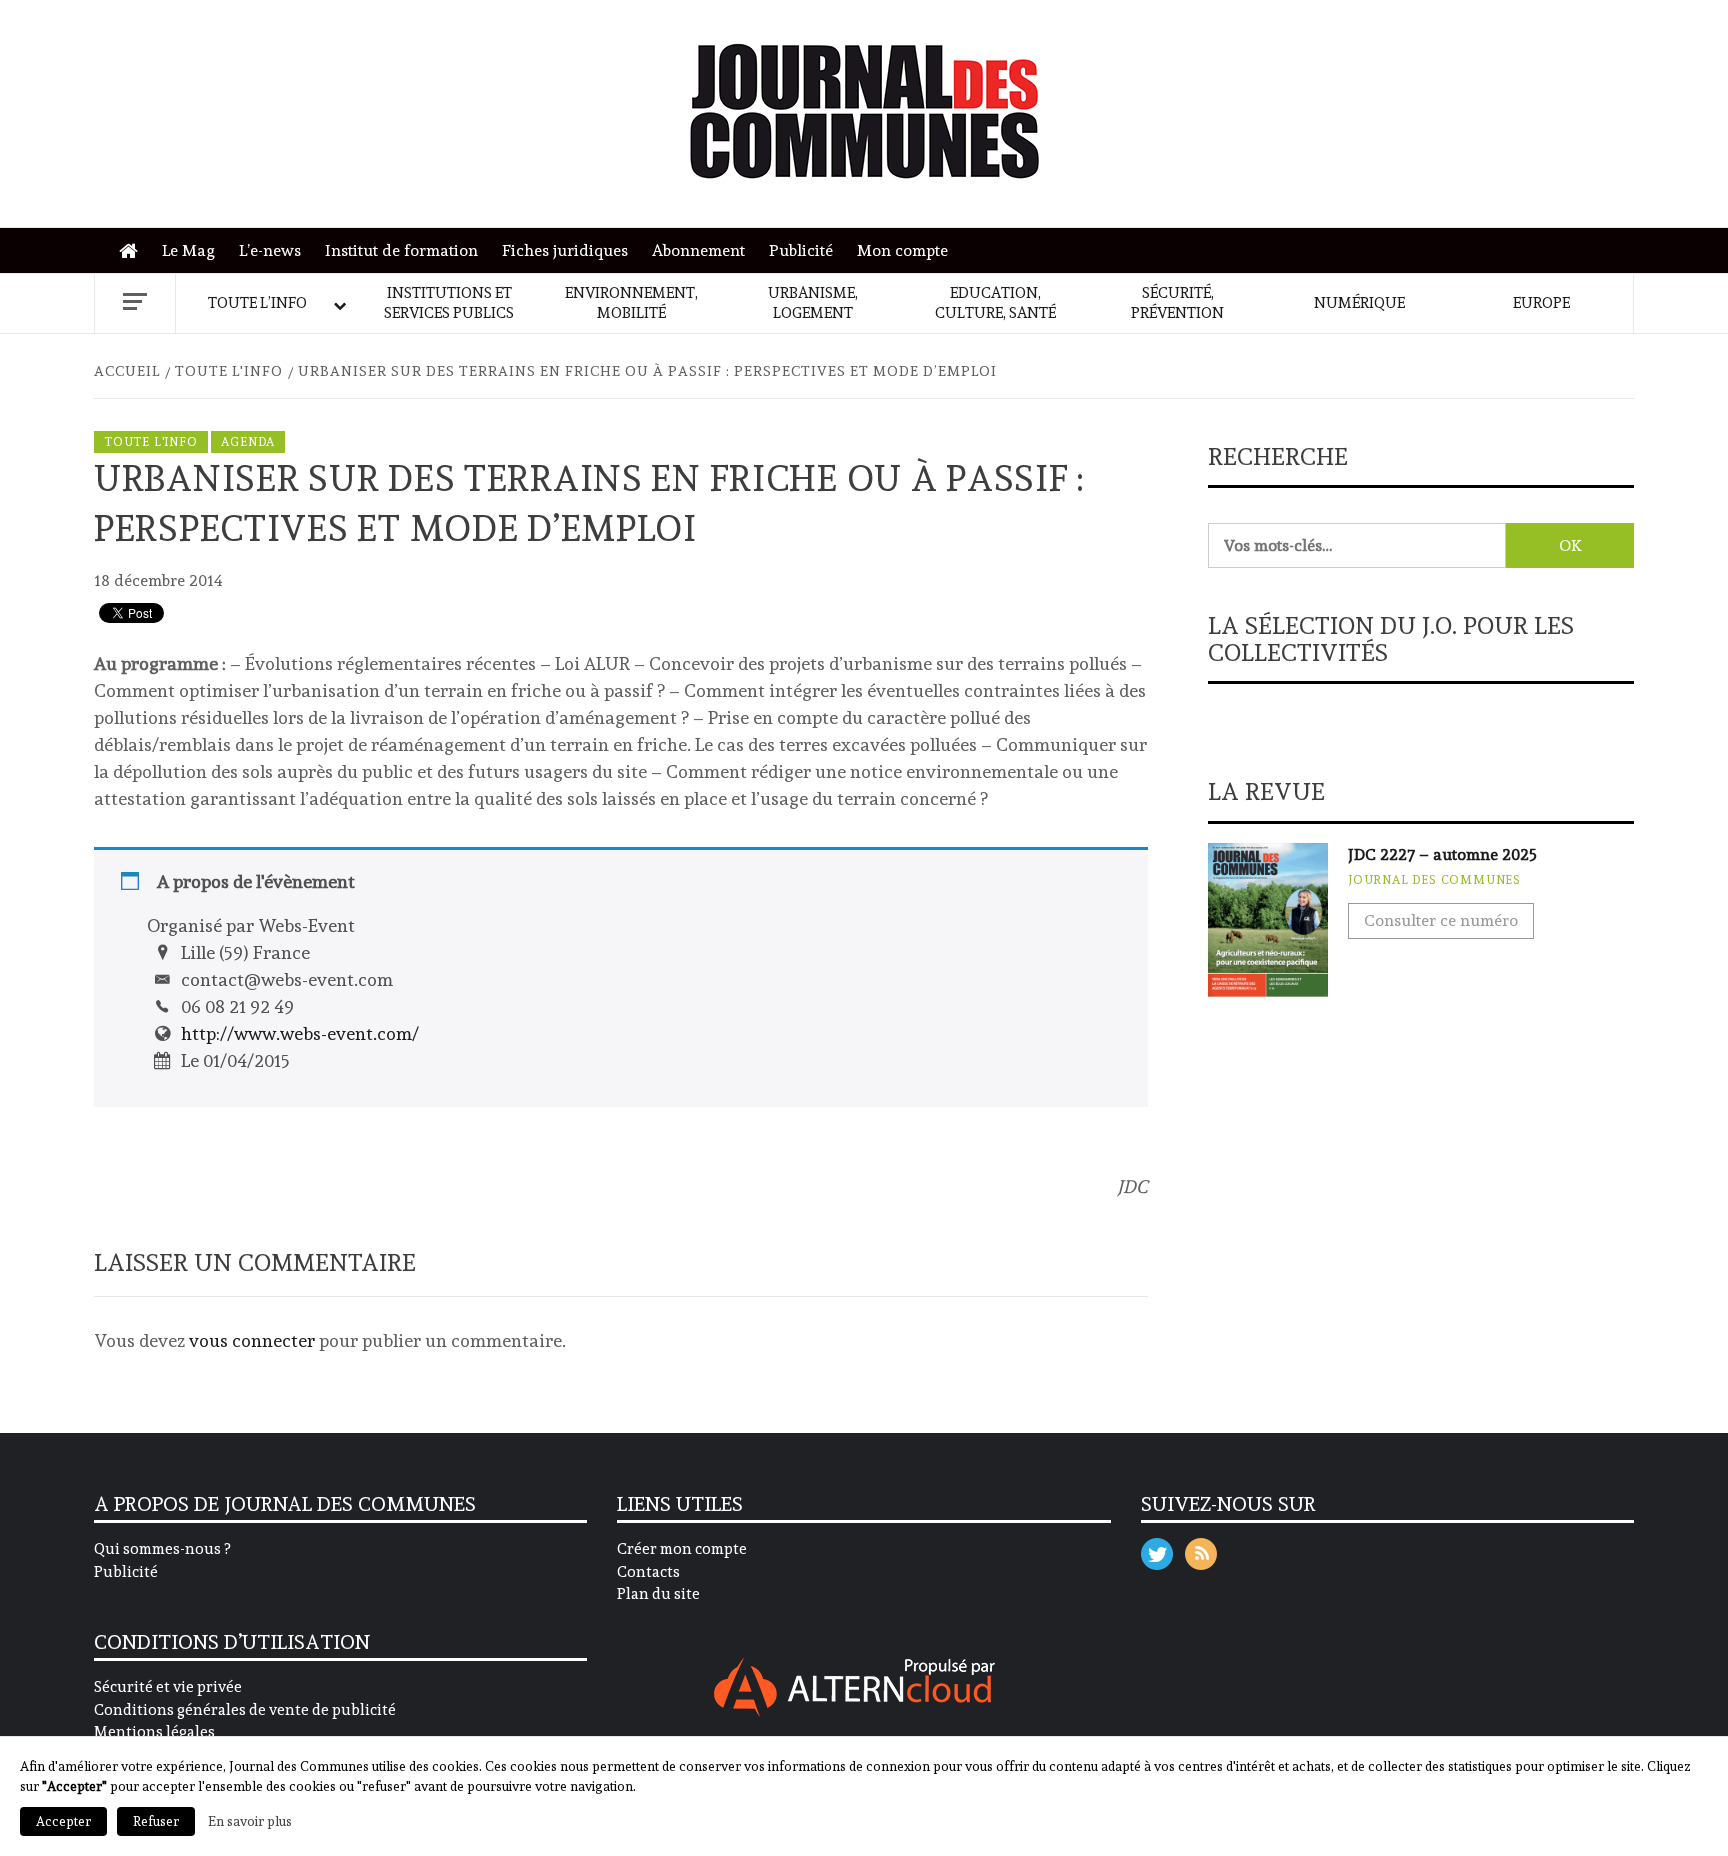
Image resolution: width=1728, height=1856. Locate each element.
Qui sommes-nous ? (162, 1549)
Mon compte (902, 250)
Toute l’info (257, 303)
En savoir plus (250, 1821)
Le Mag (188, 250)
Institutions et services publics (449, 303)
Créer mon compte (682, 1549)
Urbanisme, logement (813, 303)
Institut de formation (401, 250)
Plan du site (658, 1594)
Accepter (63, 1821)
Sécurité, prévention (1177, 303)
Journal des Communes (1434, 880)
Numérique (1359, 303)
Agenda (248, 442)
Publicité (801, 250)
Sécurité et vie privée (168, 1687)
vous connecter (252, 1340)
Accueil (133, 251)
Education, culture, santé (995, 303)
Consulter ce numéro (1441, 920)
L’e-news (270, 250)
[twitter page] (1157, 1549)
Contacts (648, 1572)
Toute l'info (151, 442)
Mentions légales (154, 1732)
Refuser (156, 1821)
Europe (1541, 303)
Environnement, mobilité (631, 303)
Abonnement (698, 250)
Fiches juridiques (565, 250)
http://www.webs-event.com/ (300, 1033)
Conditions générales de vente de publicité (245, 1710)
